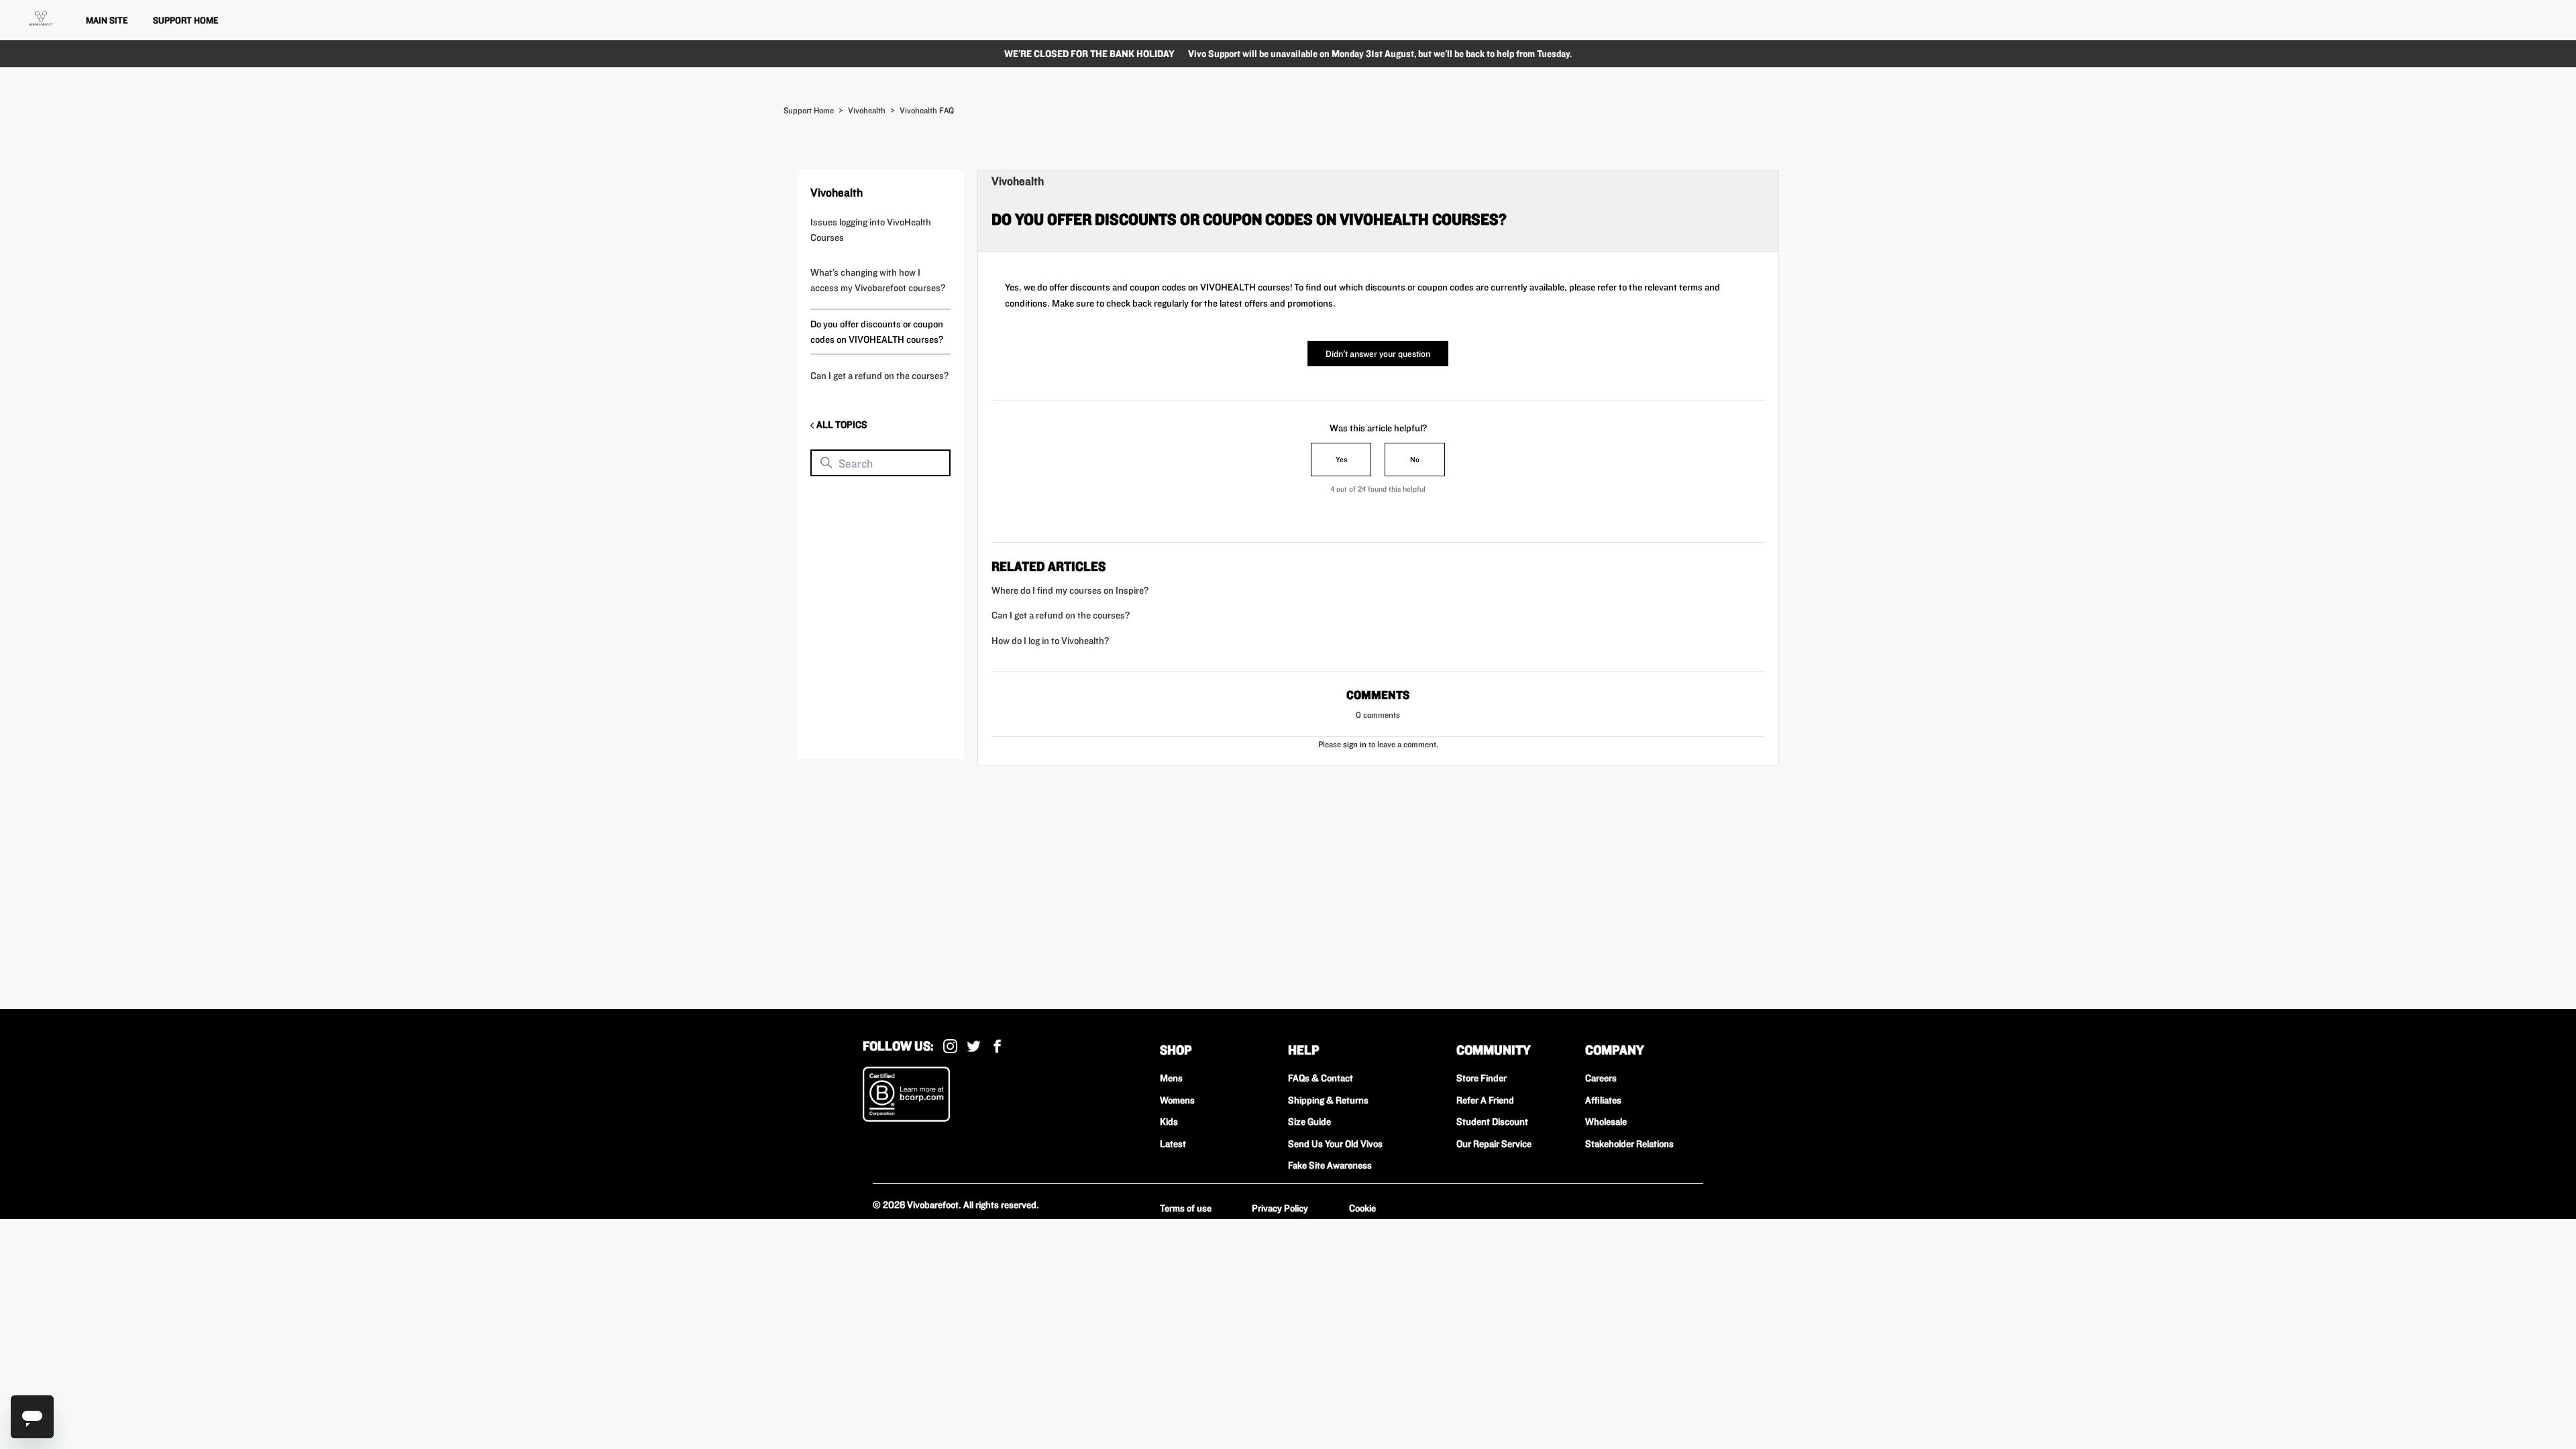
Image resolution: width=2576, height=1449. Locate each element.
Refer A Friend (1485, 1100)
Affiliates (1603, 1100)
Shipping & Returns (1328, 1100)
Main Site (107, 20)
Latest (1173, 1144)
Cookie (1362, 1208)
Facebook (997, 1046)
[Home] (41, 18)
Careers (1601, 1078)
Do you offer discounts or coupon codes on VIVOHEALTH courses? (877, 332)
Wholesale (1606, 1122)
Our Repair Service (1494, 1144)
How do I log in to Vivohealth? (1050, 641)
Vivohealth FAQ (927, 110)
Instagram (950, 1046)
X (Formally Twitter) (974, 1046)
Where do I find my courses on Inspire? (1070, 590)
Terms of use (1186, 1208)
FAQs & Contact (1321, 1078)
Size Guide (1309, 1122)
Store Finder (1482, 1078)
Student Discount (1492, 1122)
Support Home (185, 20)
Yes (1341, 459)
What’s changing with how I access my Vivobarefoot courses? (878, 280)
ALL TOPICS (841, 425)
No (1415, 459)
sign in (1355, 744)
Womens (1177, 1100)
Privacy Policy (1280, 1208)
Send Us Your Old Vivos (1335, 1144)
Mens (1171, 1078)
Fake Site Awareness (1330, 1165)
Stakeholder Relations (1629, 1144)
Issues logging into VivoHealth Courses (871, 230)
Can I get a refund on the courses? (879, 376)
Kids (1169, 1122)
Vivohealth (867, 110)
